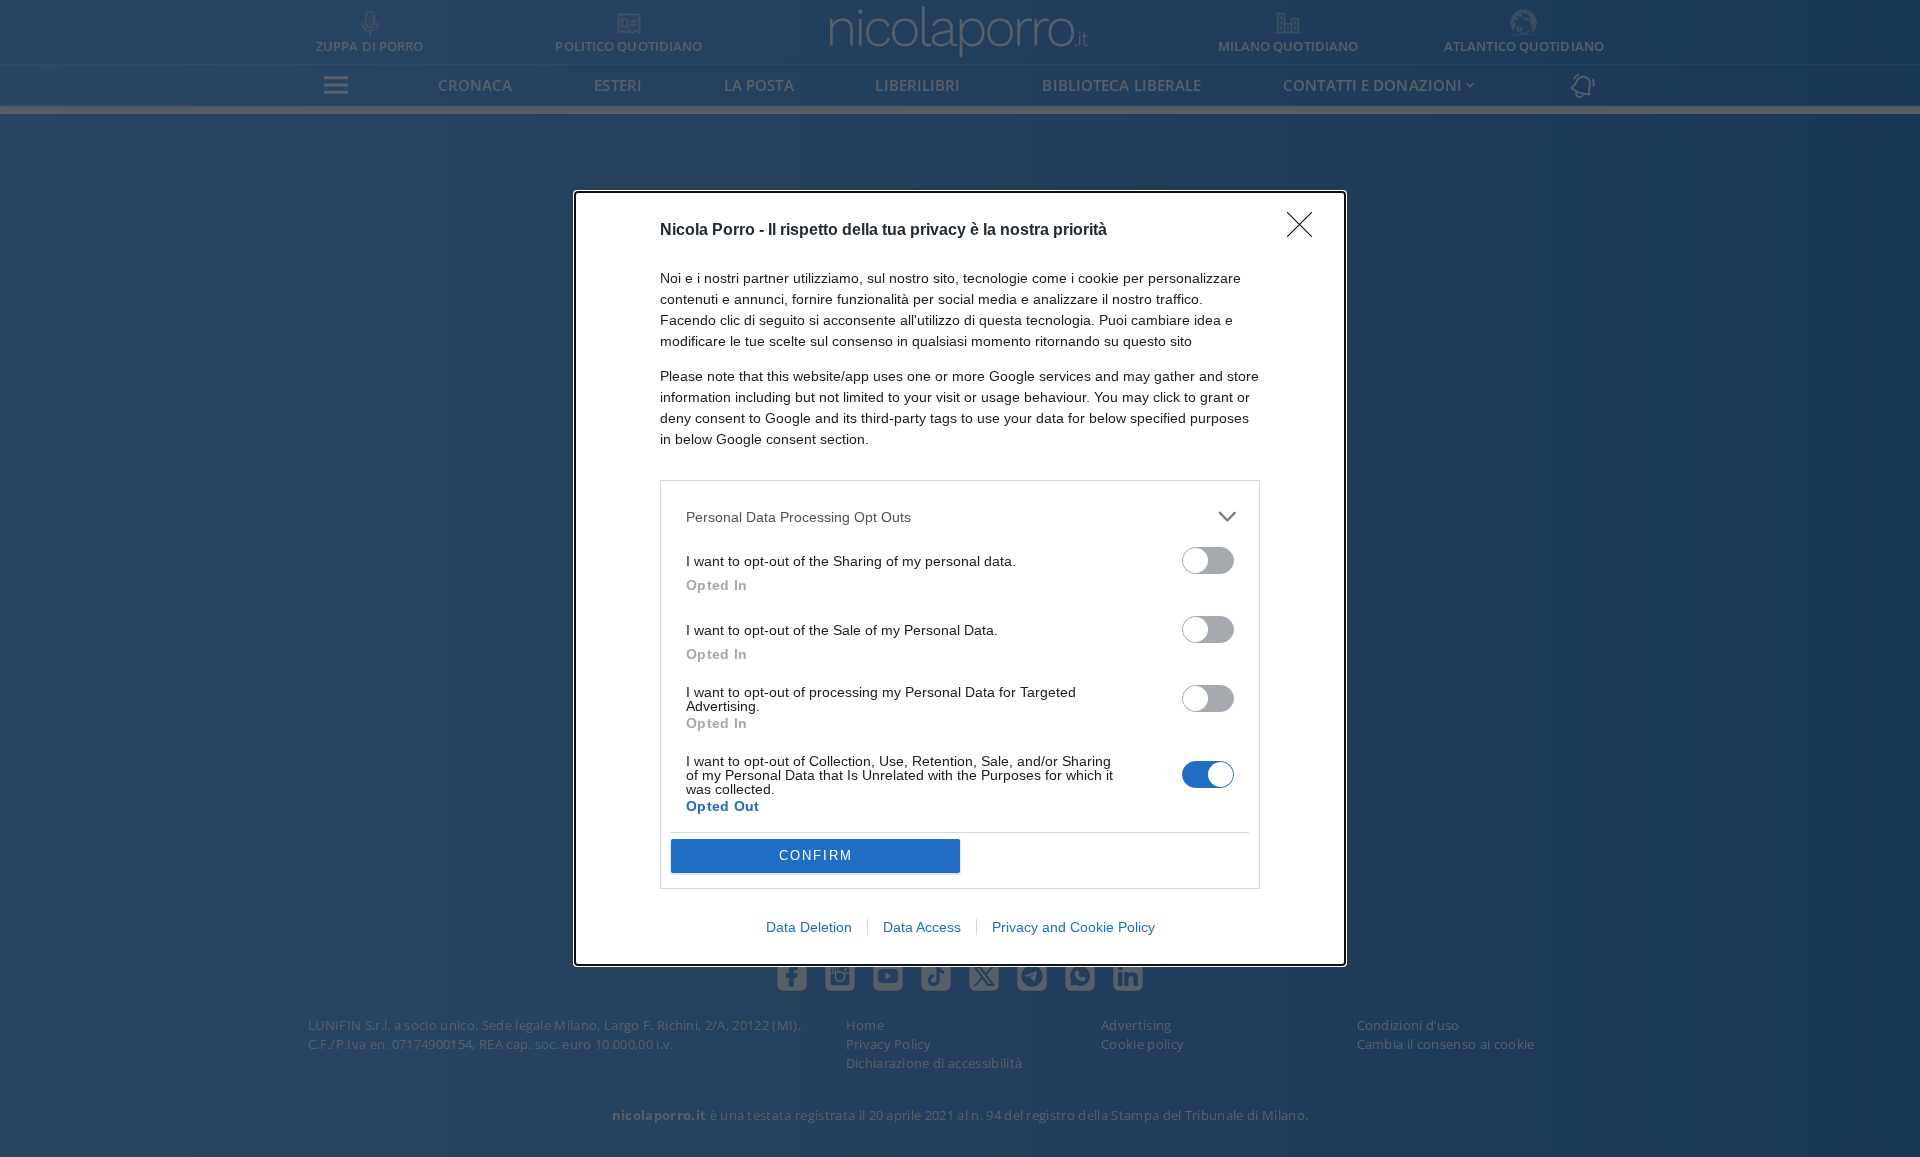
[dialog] (960, 578)
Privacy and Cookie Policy (1073, 927)
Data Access (922, 927)
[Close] (1306, 231)
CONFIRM (816, 855)
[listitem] (960, 516)
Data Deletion (809, 927)
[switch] (1208, 560)
